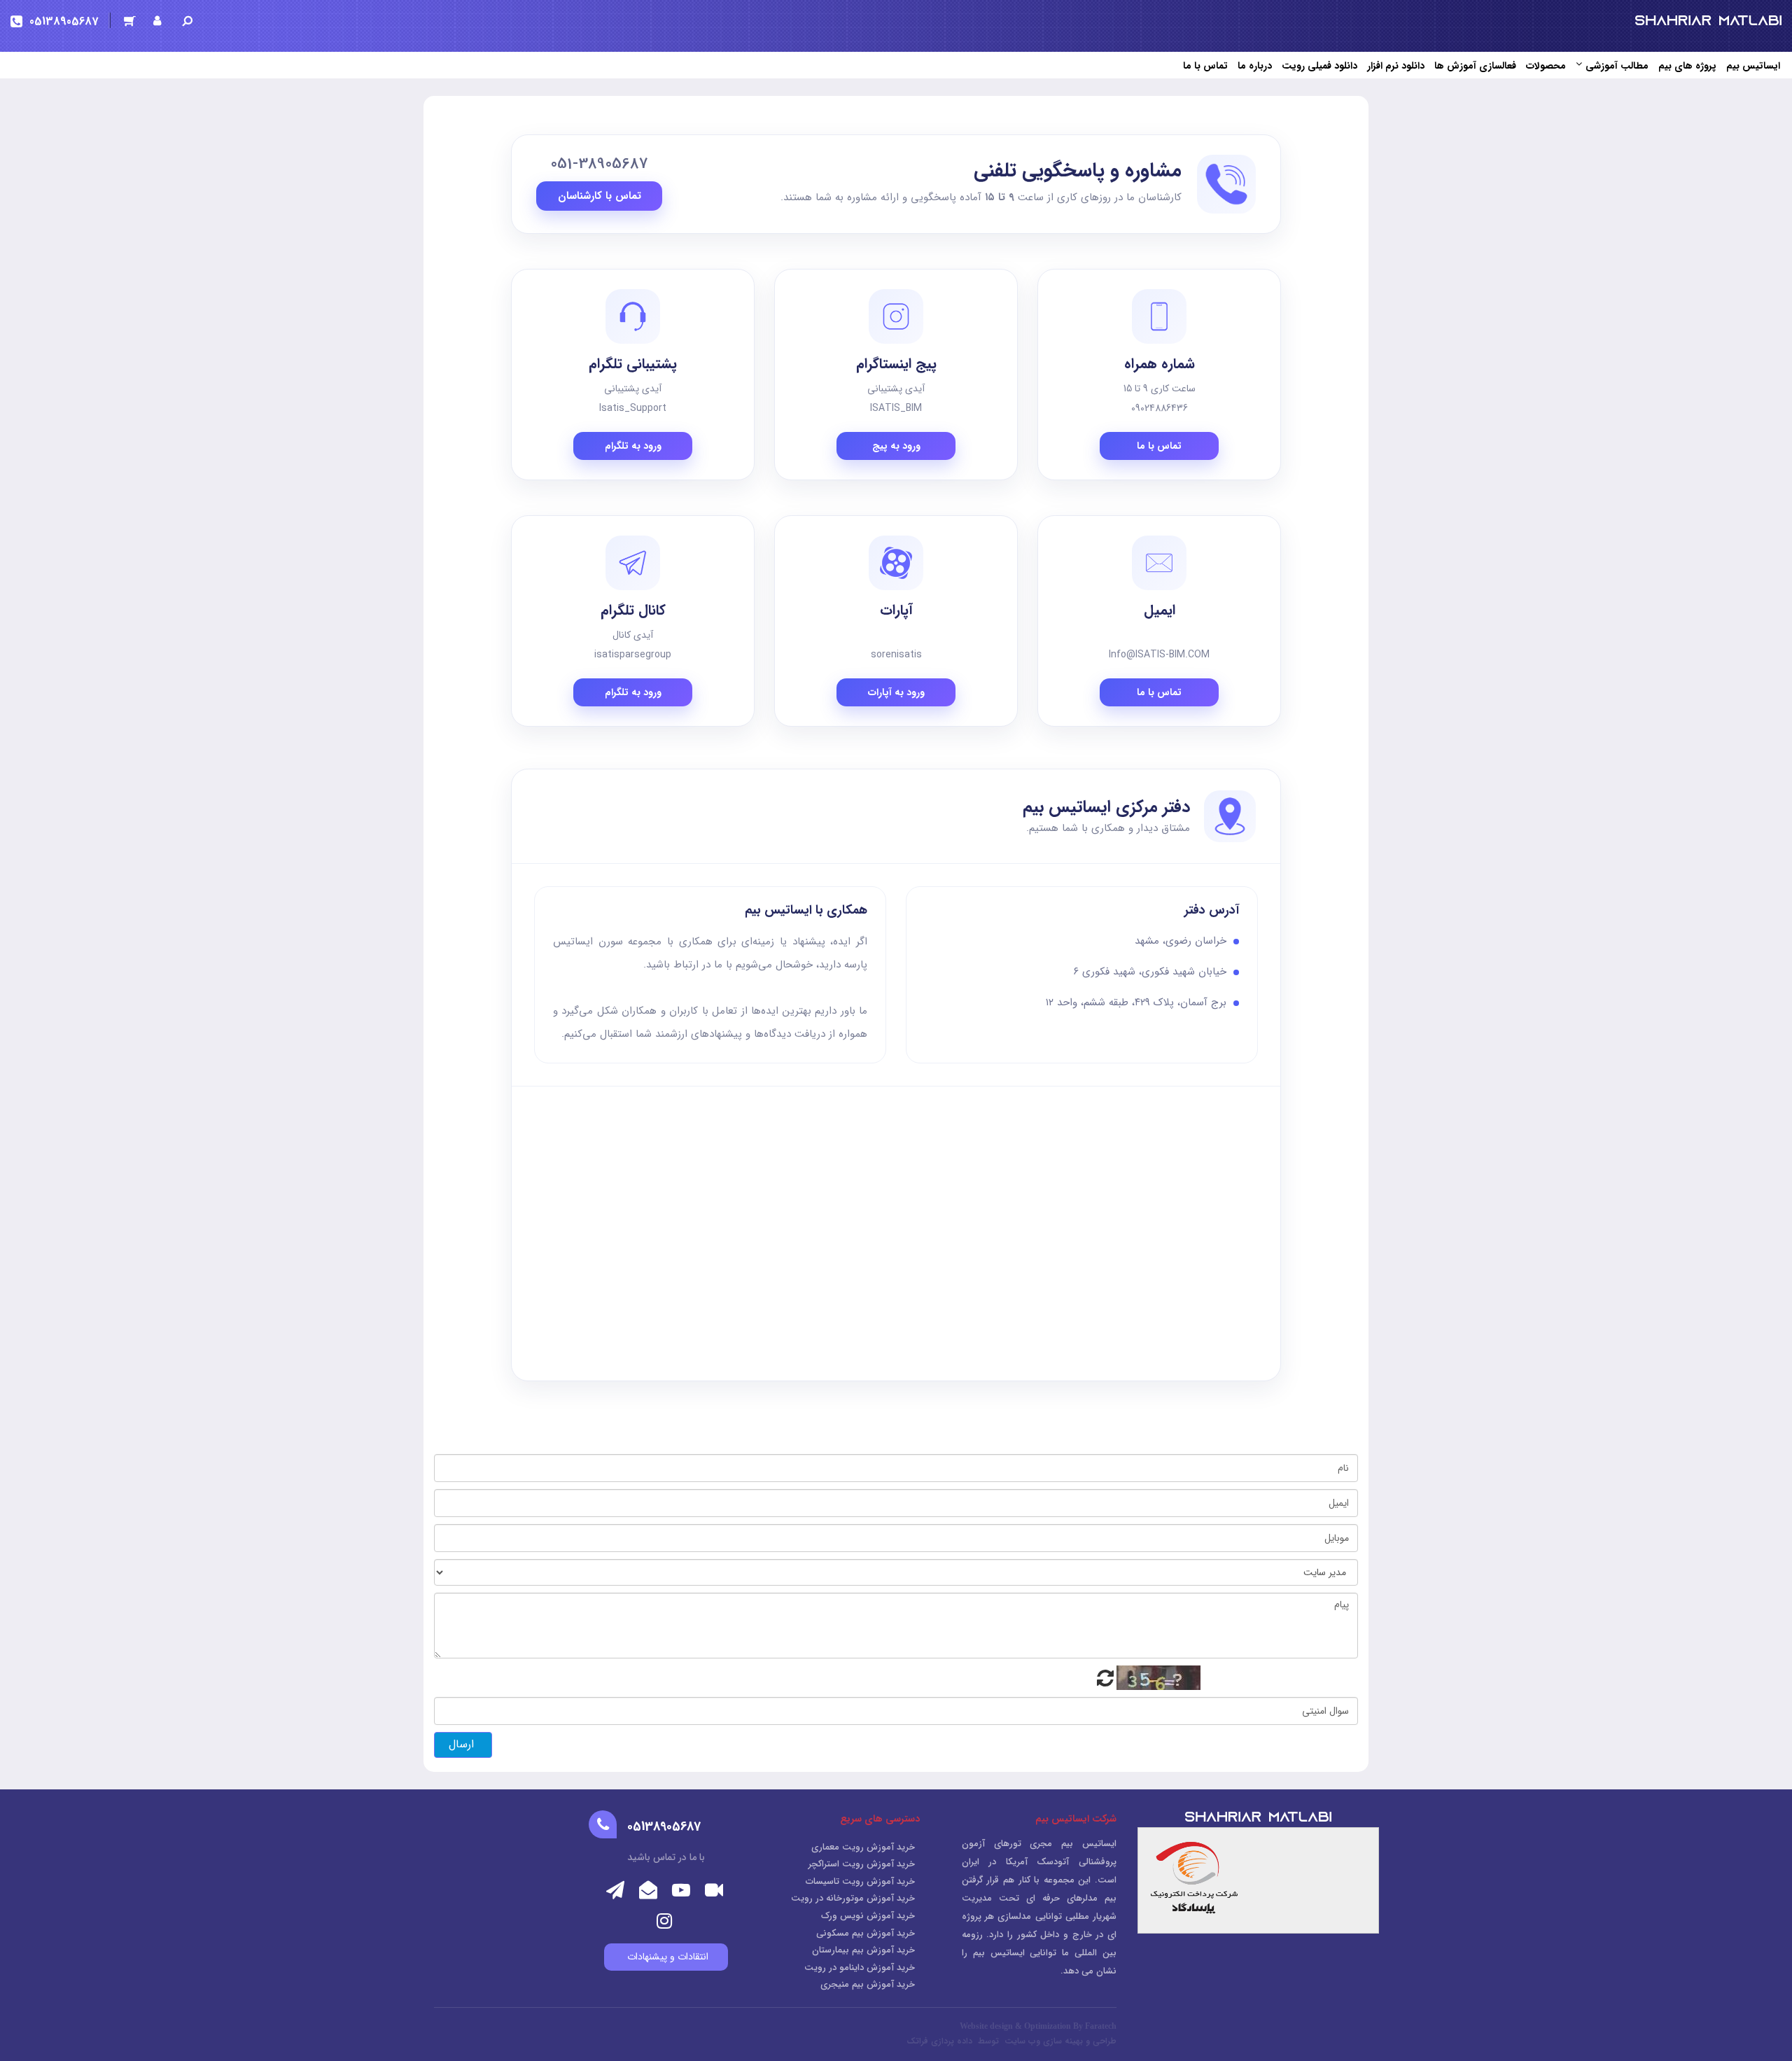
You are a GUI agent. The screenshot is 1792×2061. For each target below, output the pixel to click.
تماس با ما (1205, 66)
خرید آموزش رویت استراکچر (862, 1864)
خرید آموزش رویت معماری (863, 1847)
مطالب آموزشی (1617, 66)
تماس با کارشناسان (600, 196)
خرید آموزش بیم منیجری (868, 1984)
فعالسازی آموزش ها (1475, 66)
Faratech (1101, 2026)
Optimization (1048, 2026)
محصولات (1546, 66)
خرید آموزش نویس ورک (868, 1916)
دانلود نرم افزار (1396, 66)
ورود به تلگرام (633, 446)
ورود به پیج (896, 446)
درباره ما (1255, 66)
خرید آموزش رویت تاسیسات (860, 1881)
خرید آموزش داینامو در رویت (860, 1968)
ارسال (463, 1744)
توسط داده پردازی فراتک (954, 2041)
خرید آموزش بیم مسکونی (866, 1933)
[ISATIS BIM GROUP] (1708, 20)
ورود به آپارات (896, 692)
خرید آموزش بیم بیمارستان (863, 1950)
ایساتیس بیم (1753, 66)
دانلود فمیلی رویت (1319, 66)
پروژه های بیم (1687, 66)
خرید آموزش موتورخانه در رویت (853, 1898)
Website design (986, 2026)
